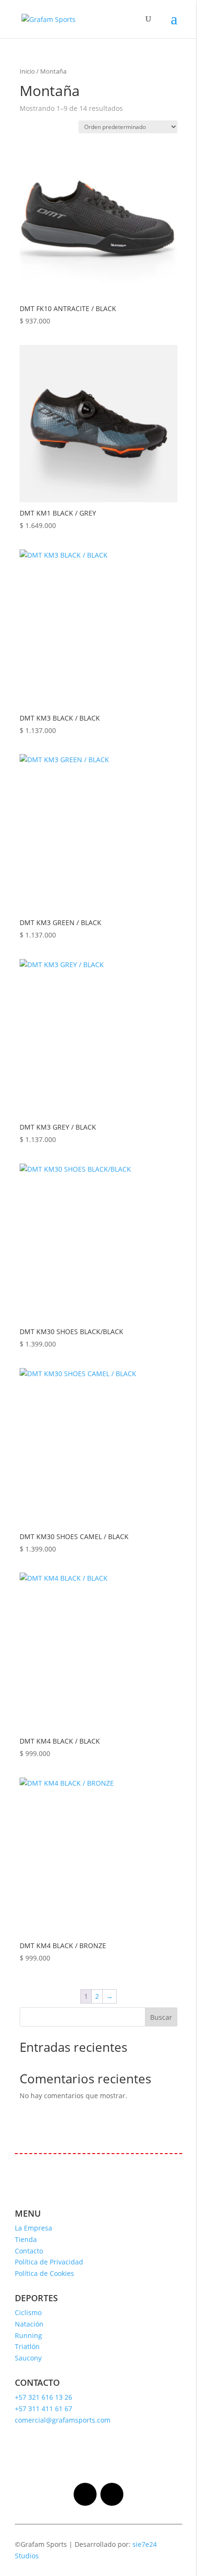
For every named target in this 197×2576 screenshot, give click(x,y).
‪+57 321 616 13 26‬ (44, 2397)
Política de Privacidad (49, 2262)
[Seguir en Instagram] (85, 2494)
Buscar (161, 2017)
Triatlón (27, 2346)
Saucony (28, 2358)
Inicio (27, 71)
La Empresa (33, 2228)
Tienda (26, 2239)
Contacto (29, 2251)
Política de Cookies (44, 2273)
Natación (29, 2324)
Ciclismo (28, 2312)
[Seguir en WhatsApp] (112, 2494)
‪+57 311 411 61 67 (44, 2409)
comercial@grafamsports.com (63, 2420)
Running (28, 2335)
